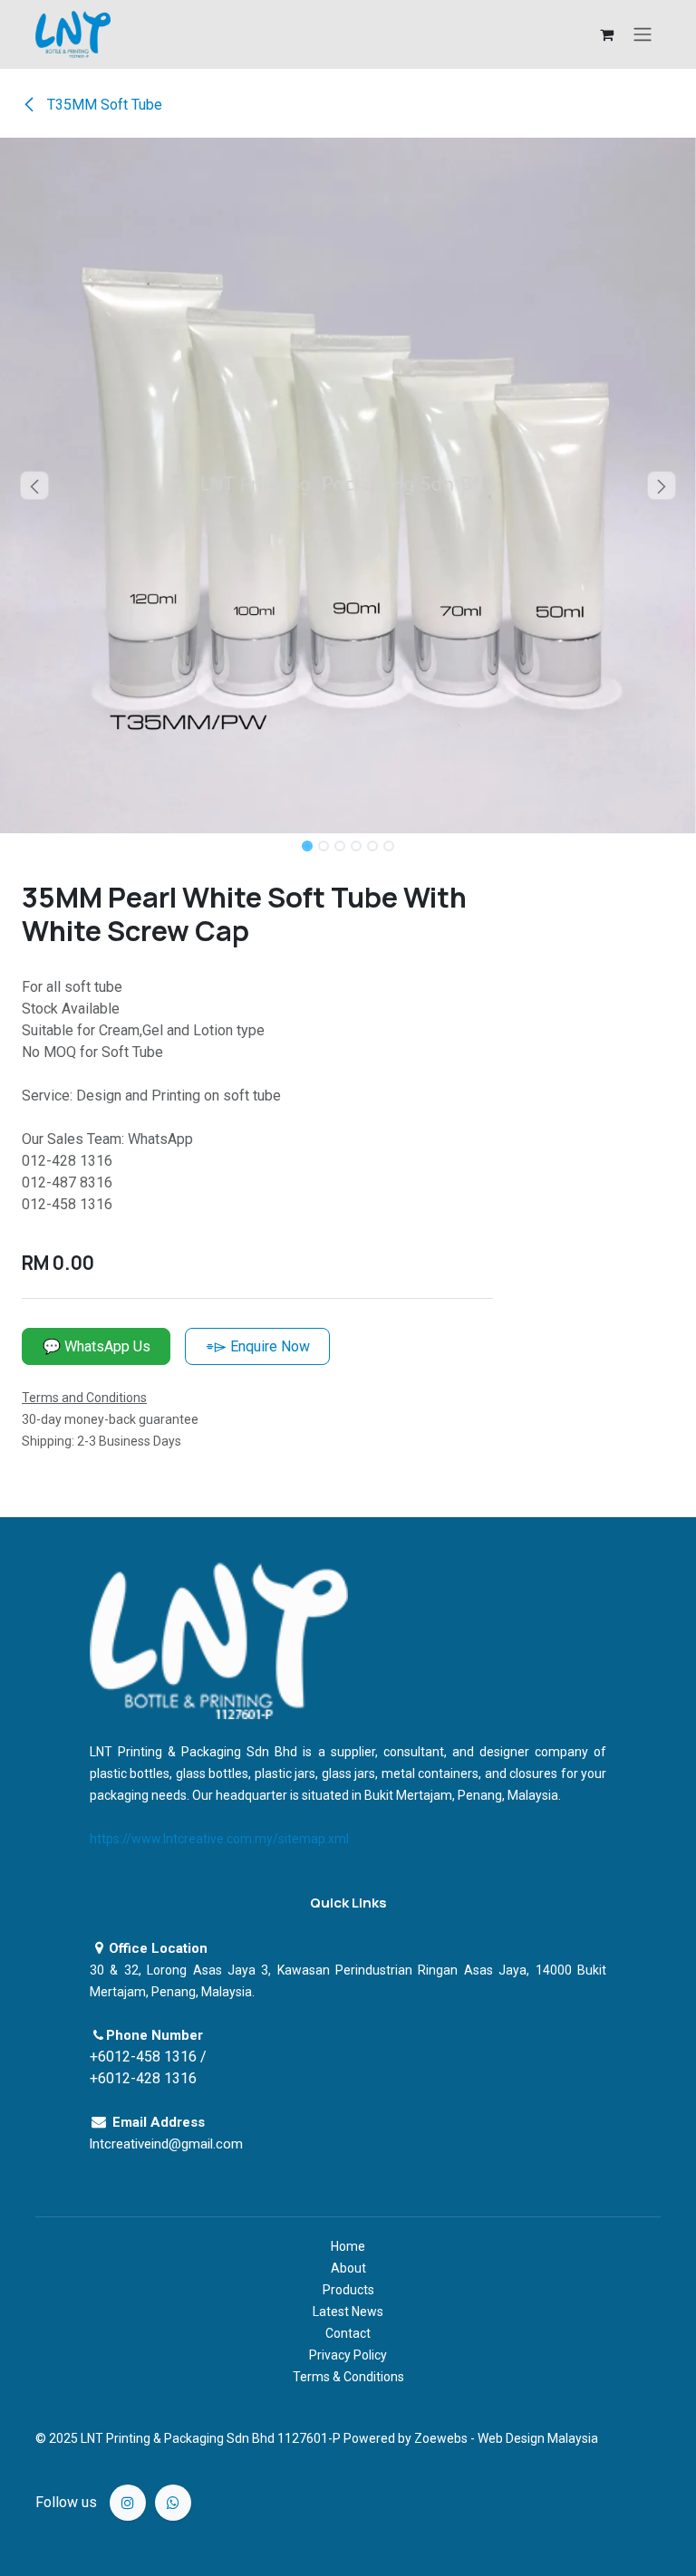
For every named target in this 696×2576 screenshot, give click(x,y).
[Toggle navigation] (643, 35)
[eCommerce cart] (606, 34)
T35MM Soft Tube (103, 105)
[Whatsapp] (173, 2503)
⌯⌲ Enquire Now (258, 1346)
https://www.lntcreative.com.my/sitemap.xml (219, 1839)
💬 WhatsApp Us (97, 1346)
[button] (35, 485)
